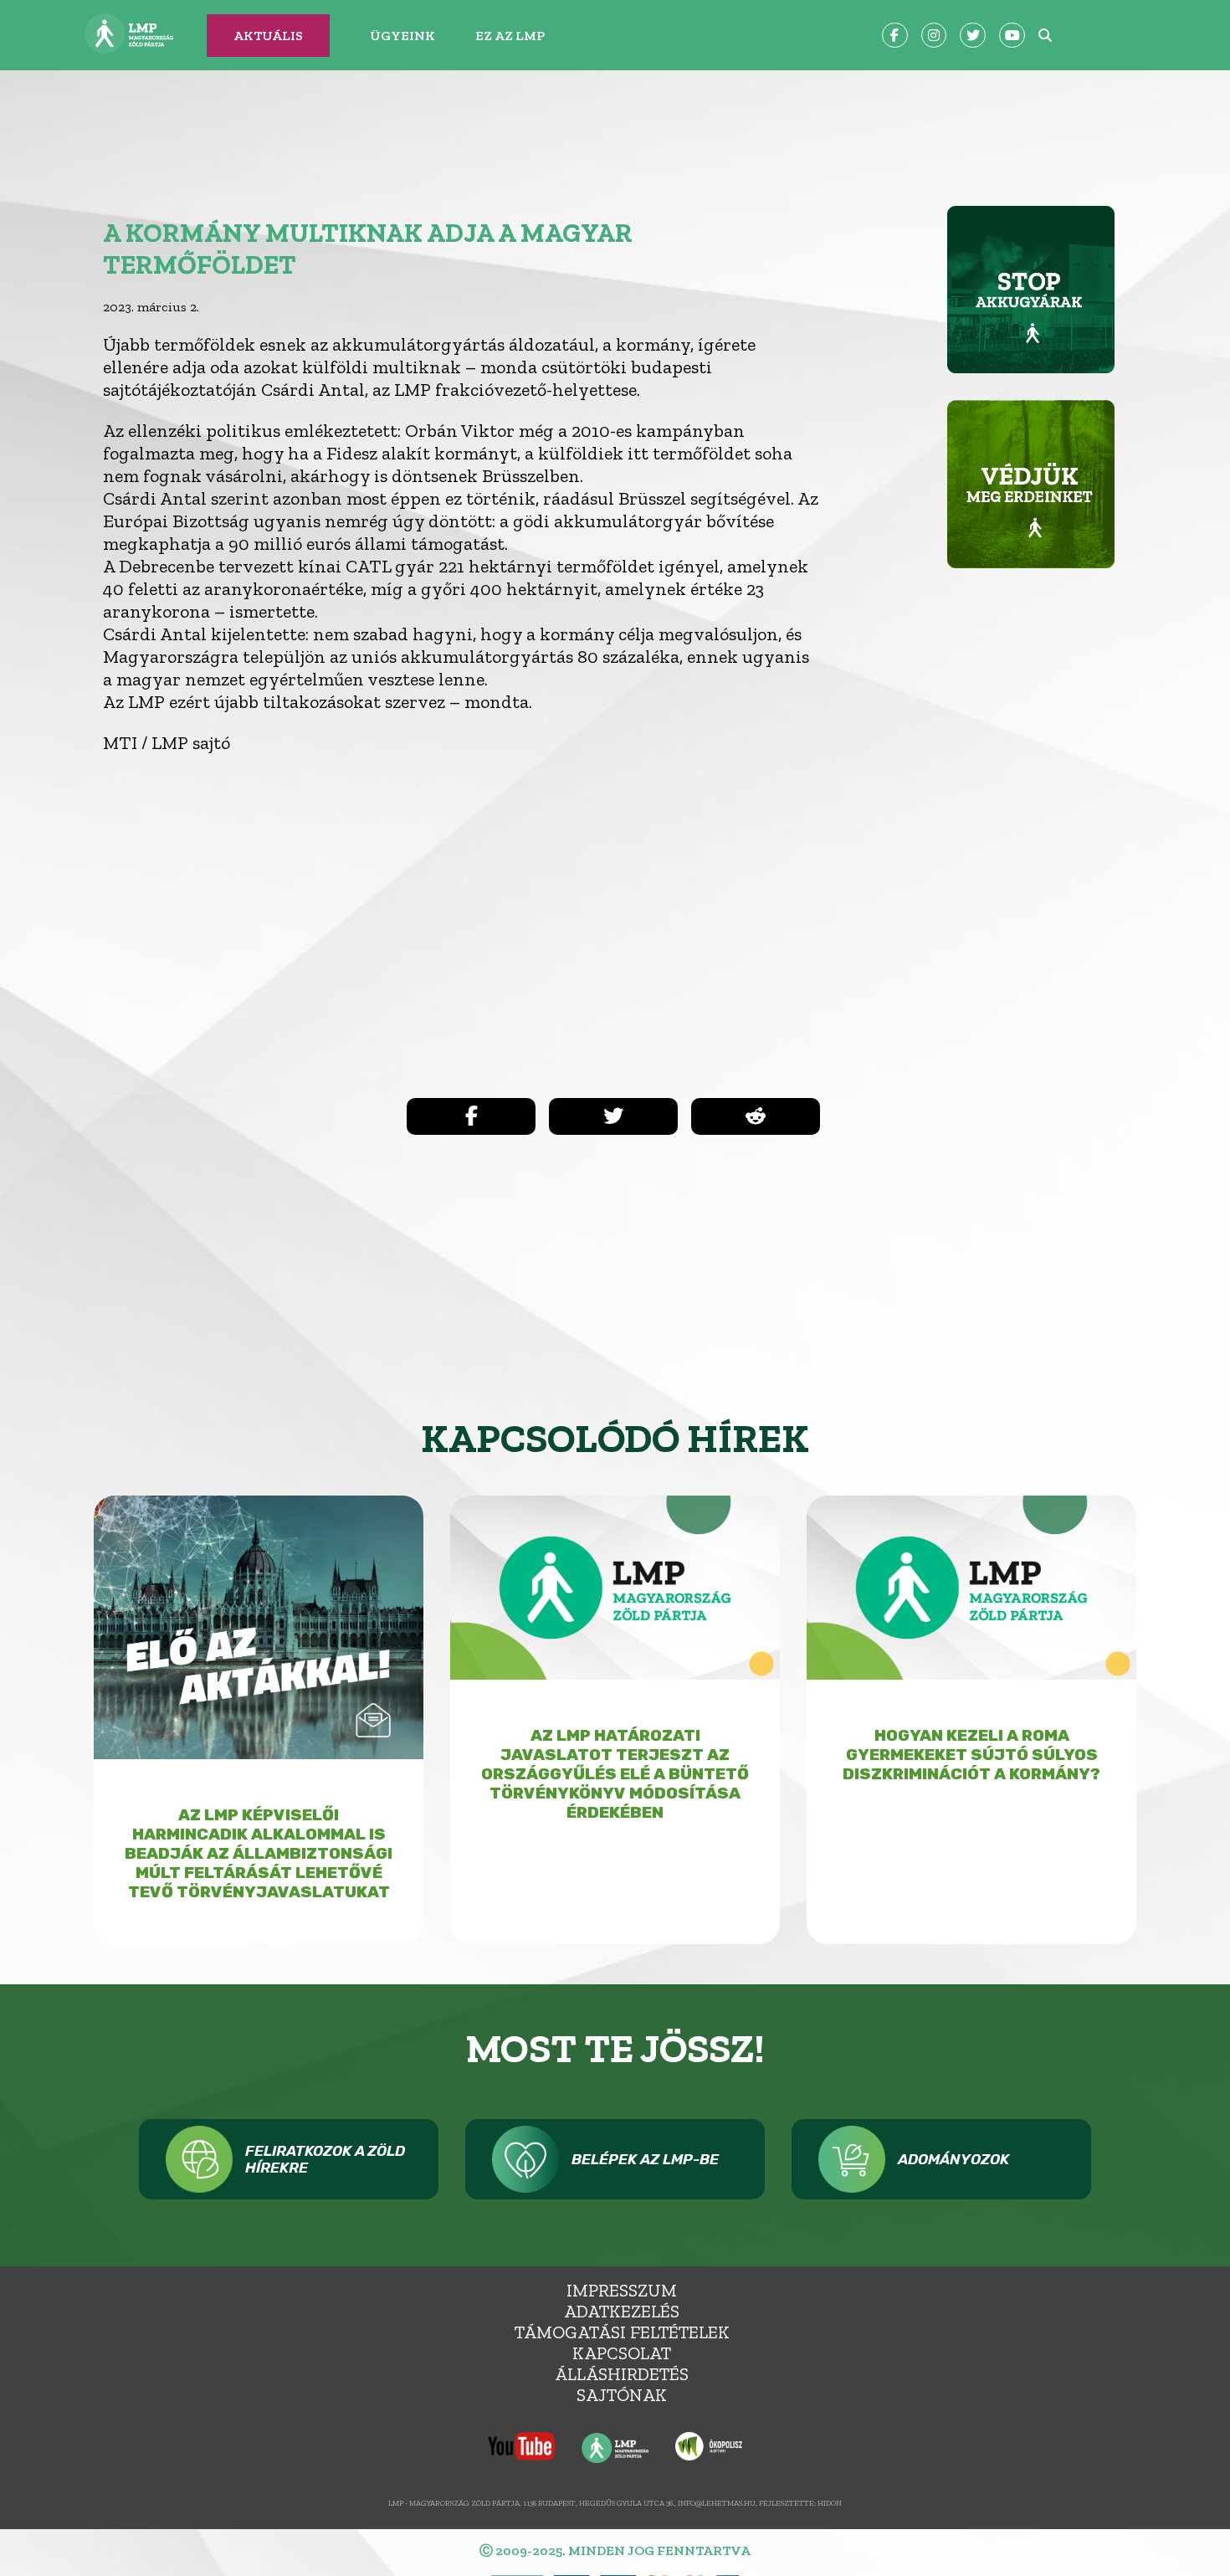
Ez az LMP (510, 36)
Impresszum (622, 2290)
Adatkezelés (622, 2311)
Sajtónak (622, 2395)
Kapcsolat (622, 2353)
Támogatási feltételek (622, 2332)
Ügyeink (402, 36)
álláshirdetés (622, 2374)
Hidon (830, 2503)
